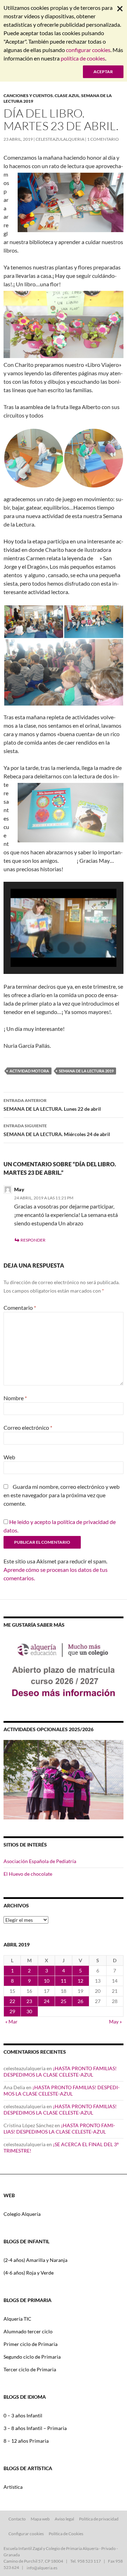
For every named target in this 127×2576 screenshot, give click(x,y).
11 (64, 1981)
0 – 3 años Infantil (23, 2415)
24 (47, 2001)
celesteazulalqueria (60, 139)
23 (29, 2001)
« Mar (11, 2022)
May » (115, 2022)
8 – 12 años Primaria (26, 2441)
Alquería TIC (17, 2319)
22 (12, 2001)
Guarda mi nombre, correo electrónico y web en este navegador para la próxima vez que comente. (62, 1495)
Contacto (17, 2519)
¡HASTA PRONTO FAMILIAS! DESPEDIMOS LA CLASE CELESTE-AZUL (60, 2071)
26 (80, 2001)
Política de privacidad (99, 2519)
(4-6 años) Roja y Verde (29, 2273)
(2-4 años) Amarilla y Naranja (35, 2260)
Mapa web (40, 2519)
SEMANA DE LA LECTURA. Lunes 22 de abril (52, 1105)
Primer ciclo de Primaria (31, 2344)
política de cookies (83, 58)
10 (47, 1981)
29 (12, 2011)
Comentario (20, 1308)
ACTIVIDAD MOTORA (29, 1071)
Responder (33, 1240)
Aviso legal (64, 2519)
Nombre (15, 1398)
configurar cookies (88, 50)
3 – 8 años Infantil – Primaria (35, 2428)
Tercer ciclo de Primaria (30, 2369)
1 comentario (103, 139)
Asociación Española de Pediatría (40, 1861)
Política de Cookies (66, 2534)
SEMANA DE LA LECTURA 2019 (86, 1071)
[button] (47, 948)
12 (80, 1981)
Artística (13, 2487)
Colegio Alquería (22, 2214)
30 (29, 2011)
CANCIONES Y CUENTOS (28, 95)
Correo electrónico (28, 1427)
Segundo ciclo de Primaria (32, 2357)
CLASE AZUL (67, 95)
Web (9, 1457)
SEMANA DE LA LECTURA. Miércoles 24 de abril (57, 1130)
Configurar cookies (26, 2534)
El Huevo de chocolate (28, 1874)
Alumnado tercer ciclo (28, 2331)
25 (64, 2001)
